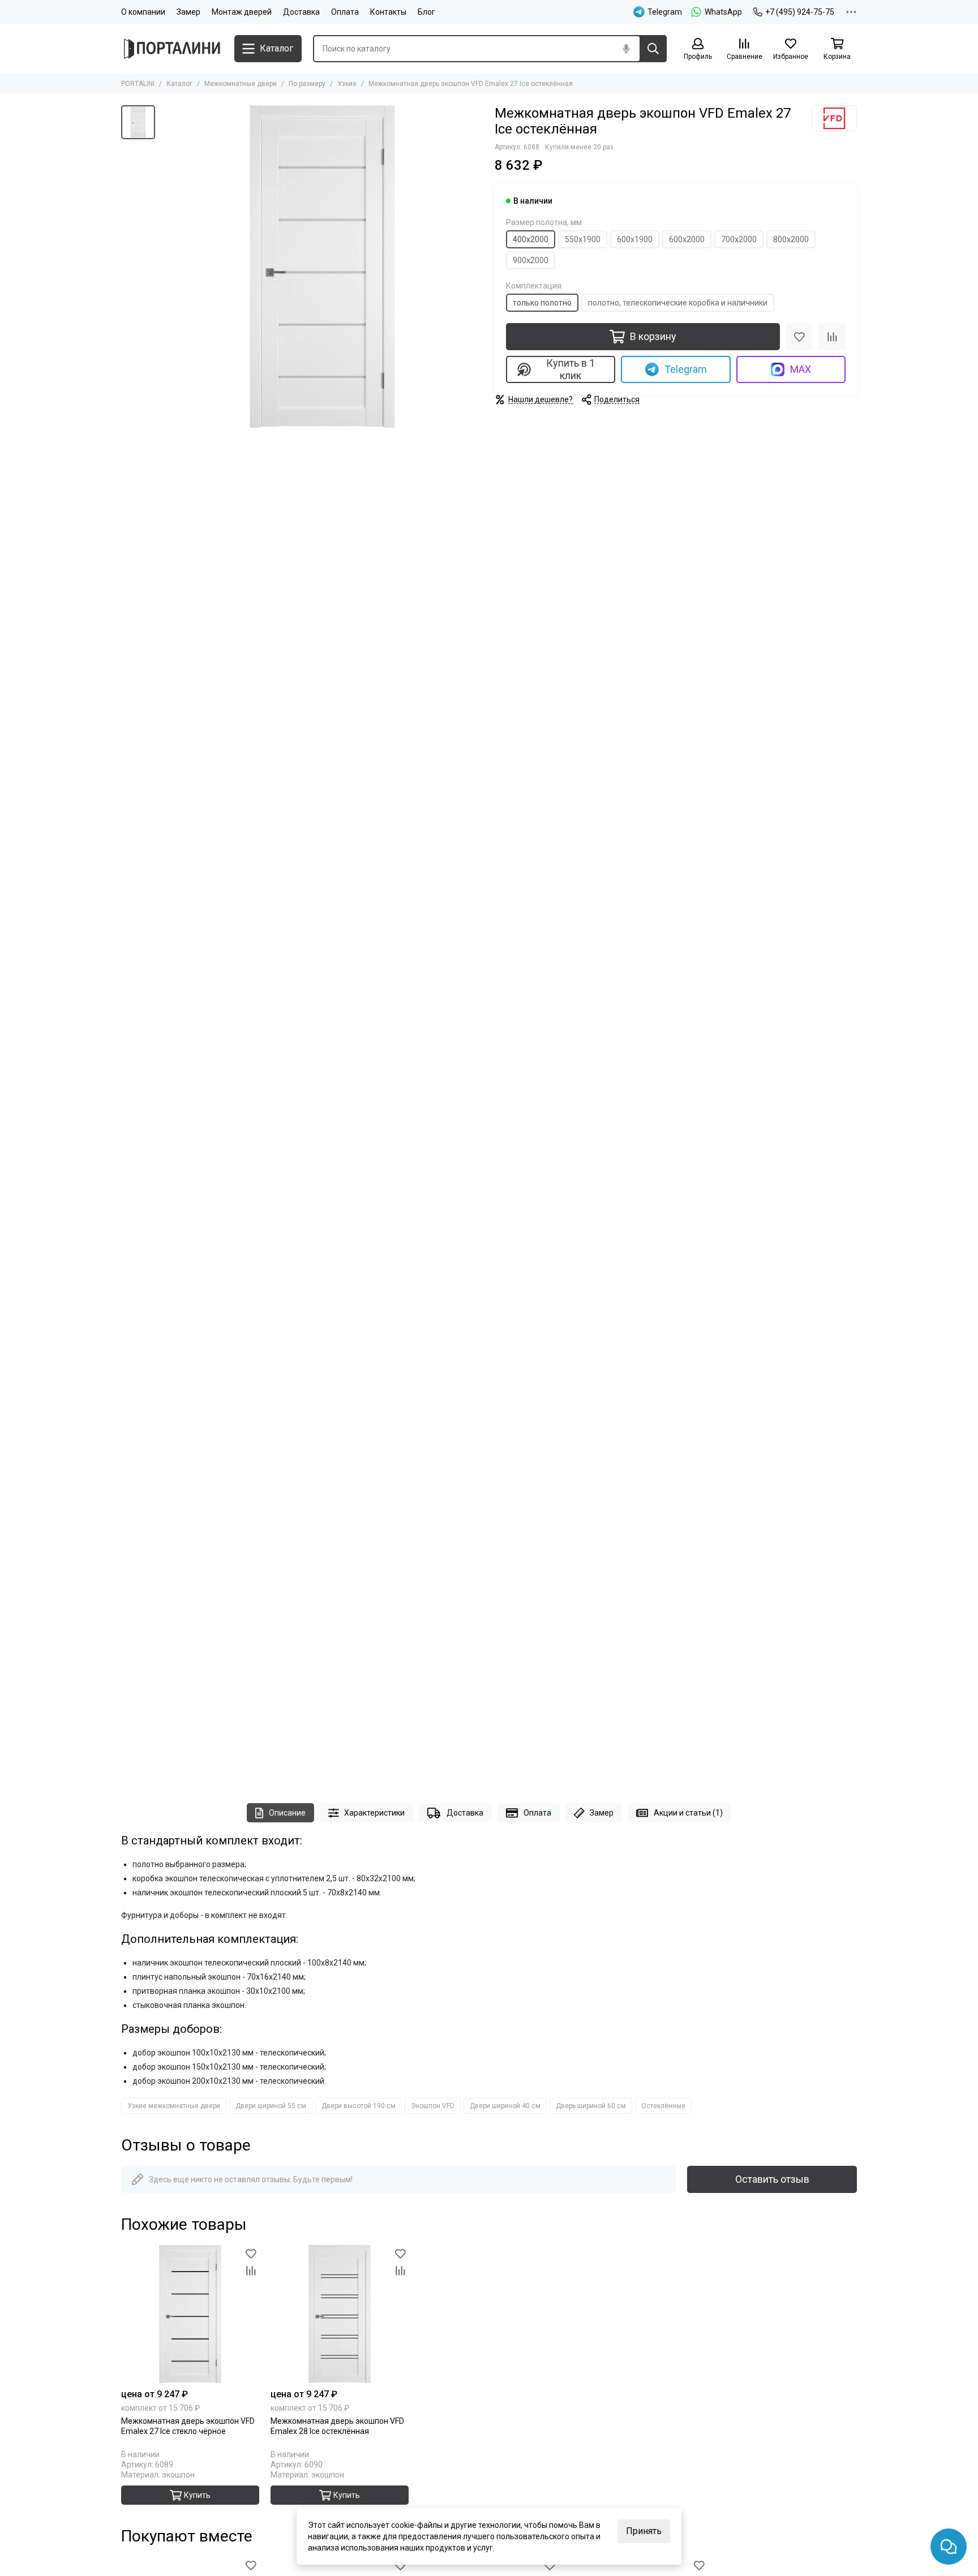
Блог (426, 12)
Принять (644, 2531)
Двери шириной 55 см (271, 2106)
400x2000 (531, 239)
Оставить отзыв (772, 2179)
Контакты (388, 12)
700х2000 (739, 239)
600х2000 (687, 239)
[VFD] (834, 118)
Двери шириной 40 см (505, 2106)
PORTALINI (138, 84)
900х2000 (531, 260)
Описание (287, 1813)
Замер (188, 12)
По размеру (307, 84)
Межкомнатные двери (241, 84)
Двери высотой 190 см (359, 2106)
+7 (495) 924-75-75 (800, 12)
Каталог (179, 84)
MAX (801, 369)
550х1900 (583, 239)
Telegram (686, 369)
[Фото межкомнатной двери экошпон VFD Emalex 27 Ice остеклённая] (322, 266)
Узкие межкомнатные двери (174, 2106)
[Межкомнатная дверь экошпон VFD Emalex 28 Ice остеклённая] (340, 2314)
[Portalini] (172, 49)
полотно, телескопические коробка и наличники (678, 303)
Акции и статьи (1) (688, 1813)
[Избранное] (799, 337)
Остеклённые (663, 2106)
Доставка (301, 12)
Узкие (347, 84)
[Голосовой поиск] (626, 49)
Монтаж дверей (242, 12)
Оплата (345, 12)
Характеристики (374, 1813)
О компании (143, 12)
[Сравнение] (832, 337)
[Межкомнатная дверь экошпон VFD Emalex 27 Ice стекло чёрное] (190, 2314)
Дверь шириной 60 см (591, 2106)
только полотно (542, 303)
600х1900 (635, 239)
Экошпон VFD (433, 2106)
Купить (197, 2495)
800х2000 (791, 239)
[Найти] (653, 49)
